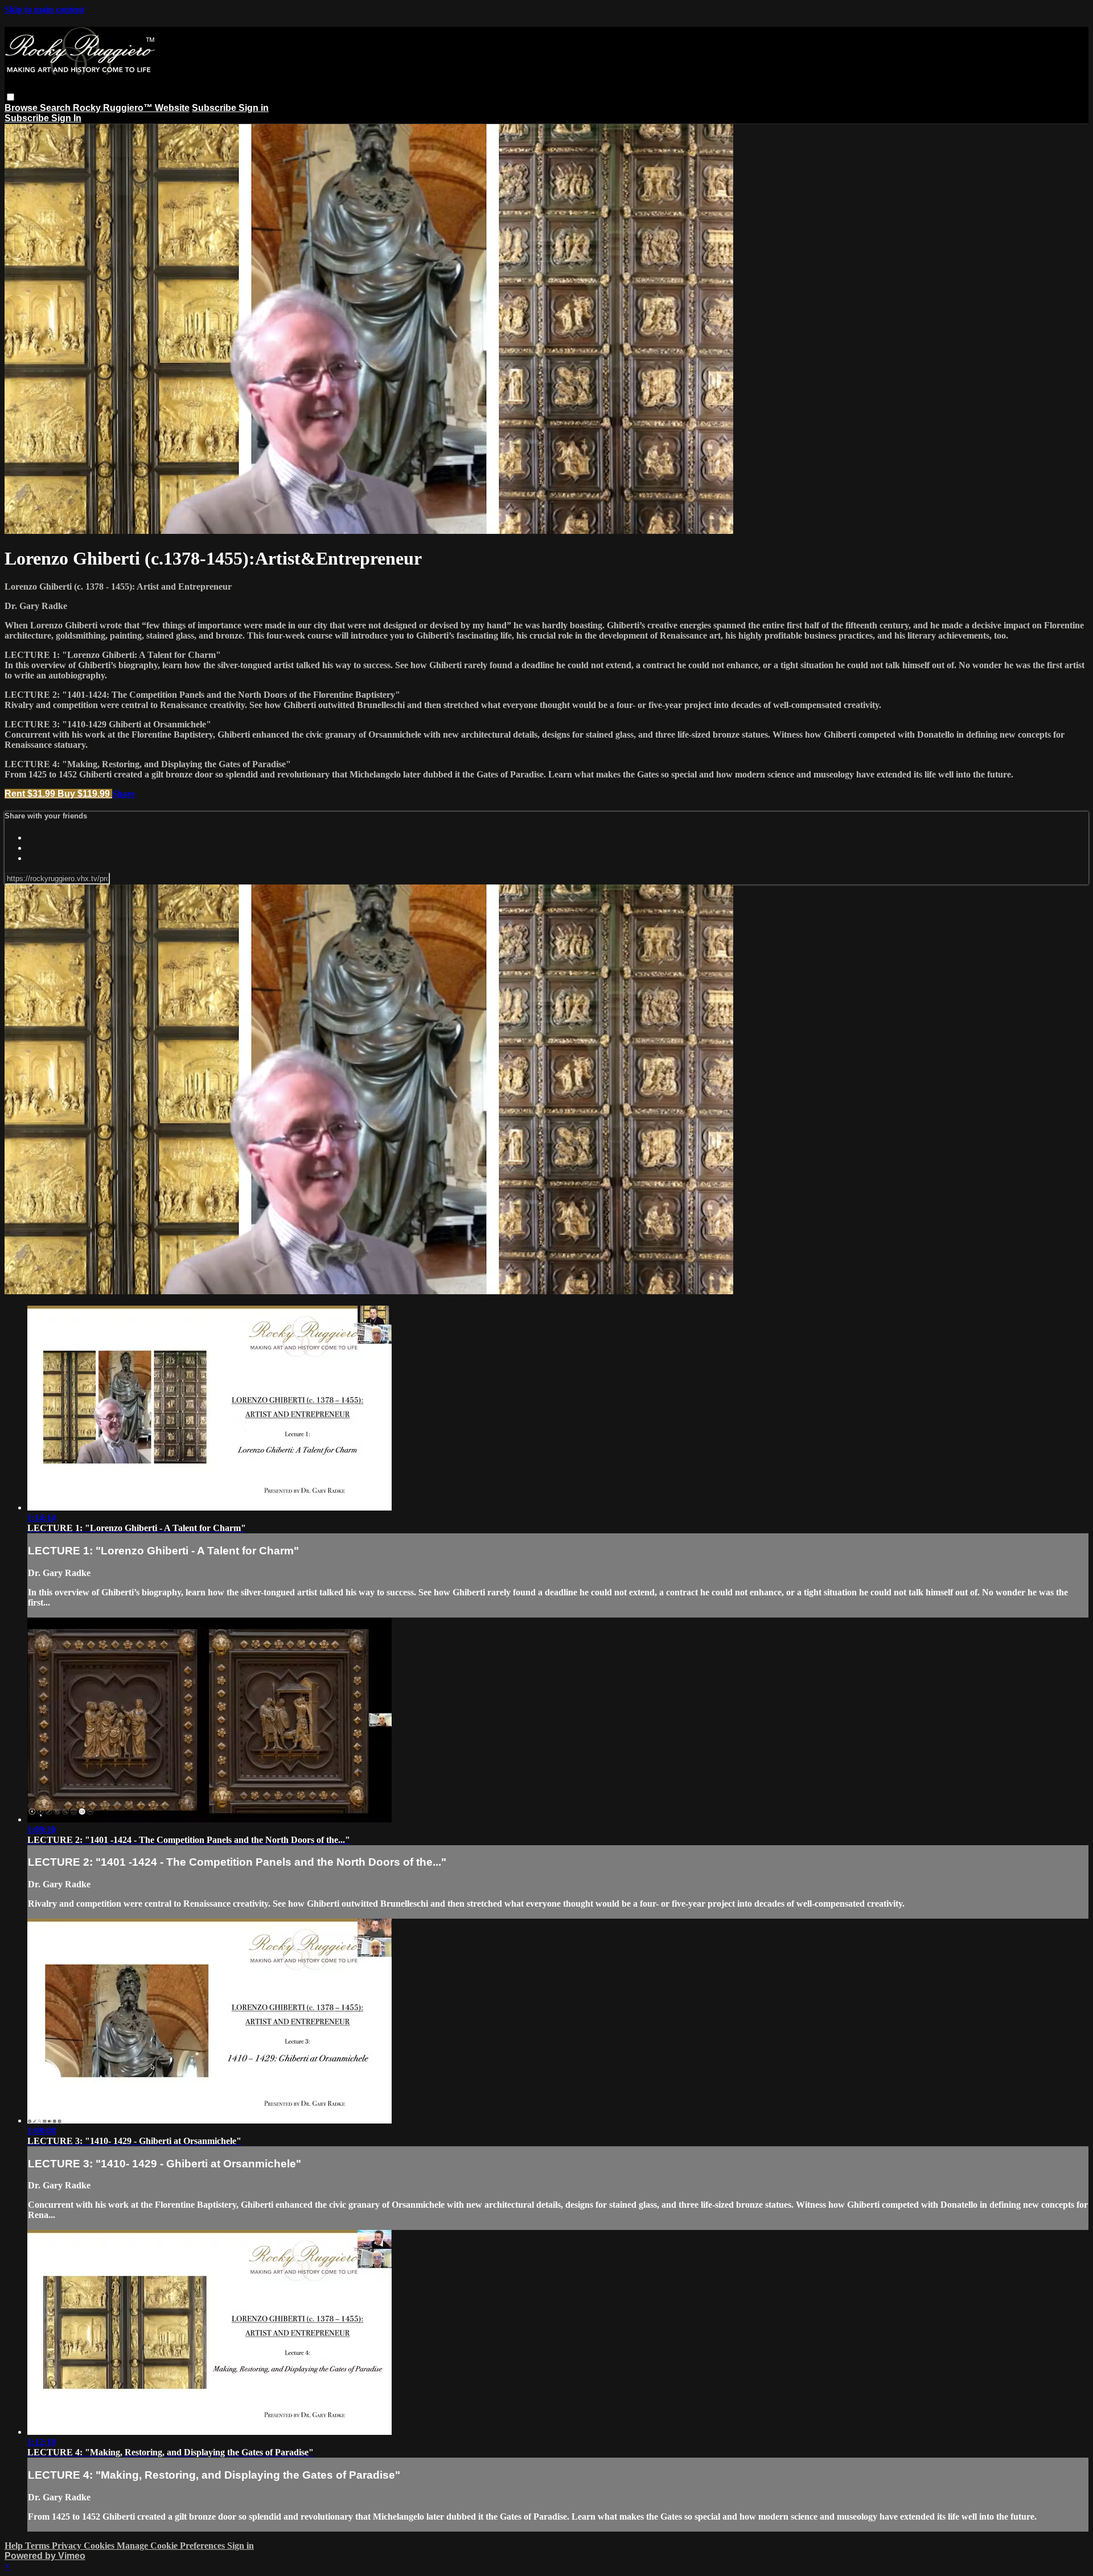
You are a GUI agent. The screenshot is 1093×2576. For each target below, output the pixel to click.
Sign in (254, 108)
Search (56, 108)
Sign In (66, 118)
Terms (38, 2546)
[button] (11, 97)
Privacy (68, 2546)
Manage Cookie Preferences (172, 2546)
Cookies (100, 2546)
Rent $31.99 (31, 794)
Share (124, 794)
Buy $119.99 (85, 794)
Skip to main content (44, 9)
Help (15, 2546)
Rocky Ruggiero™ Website (131, 108)
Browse (22, 108)
